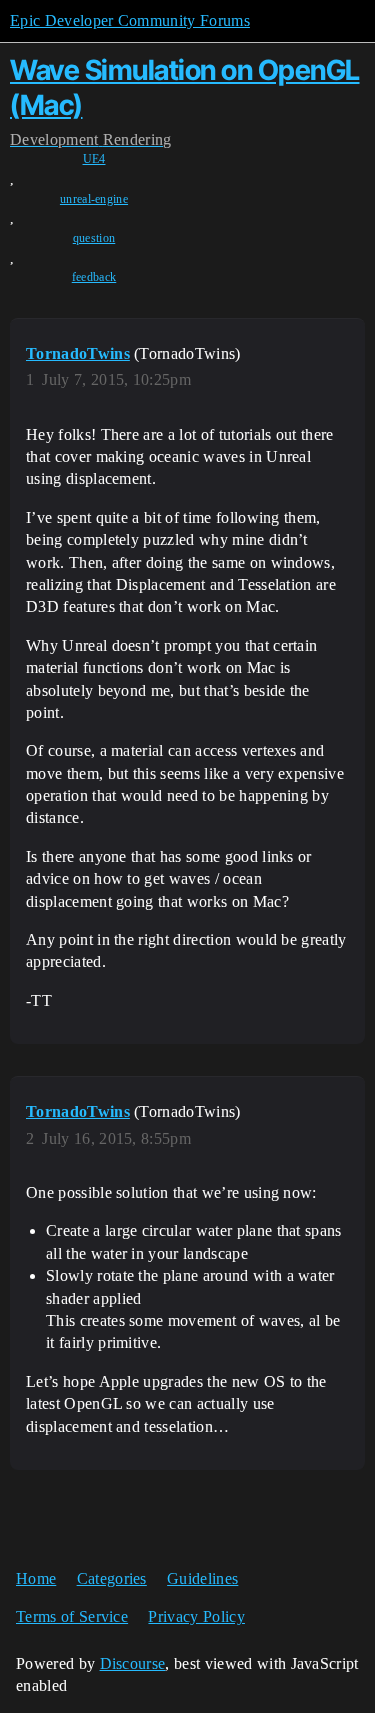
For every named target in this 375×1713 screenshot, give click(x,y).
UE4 (94, 159)
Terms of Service (72, 1616)
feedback (94, 277)
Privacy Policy (196, 1616)
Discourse (133, 1663)
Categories (112, 1578)
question (94, 238)
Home (36, 1578)
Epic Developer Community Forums (130, 20)
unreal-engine (94, 199)
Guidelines (202, 1578)
